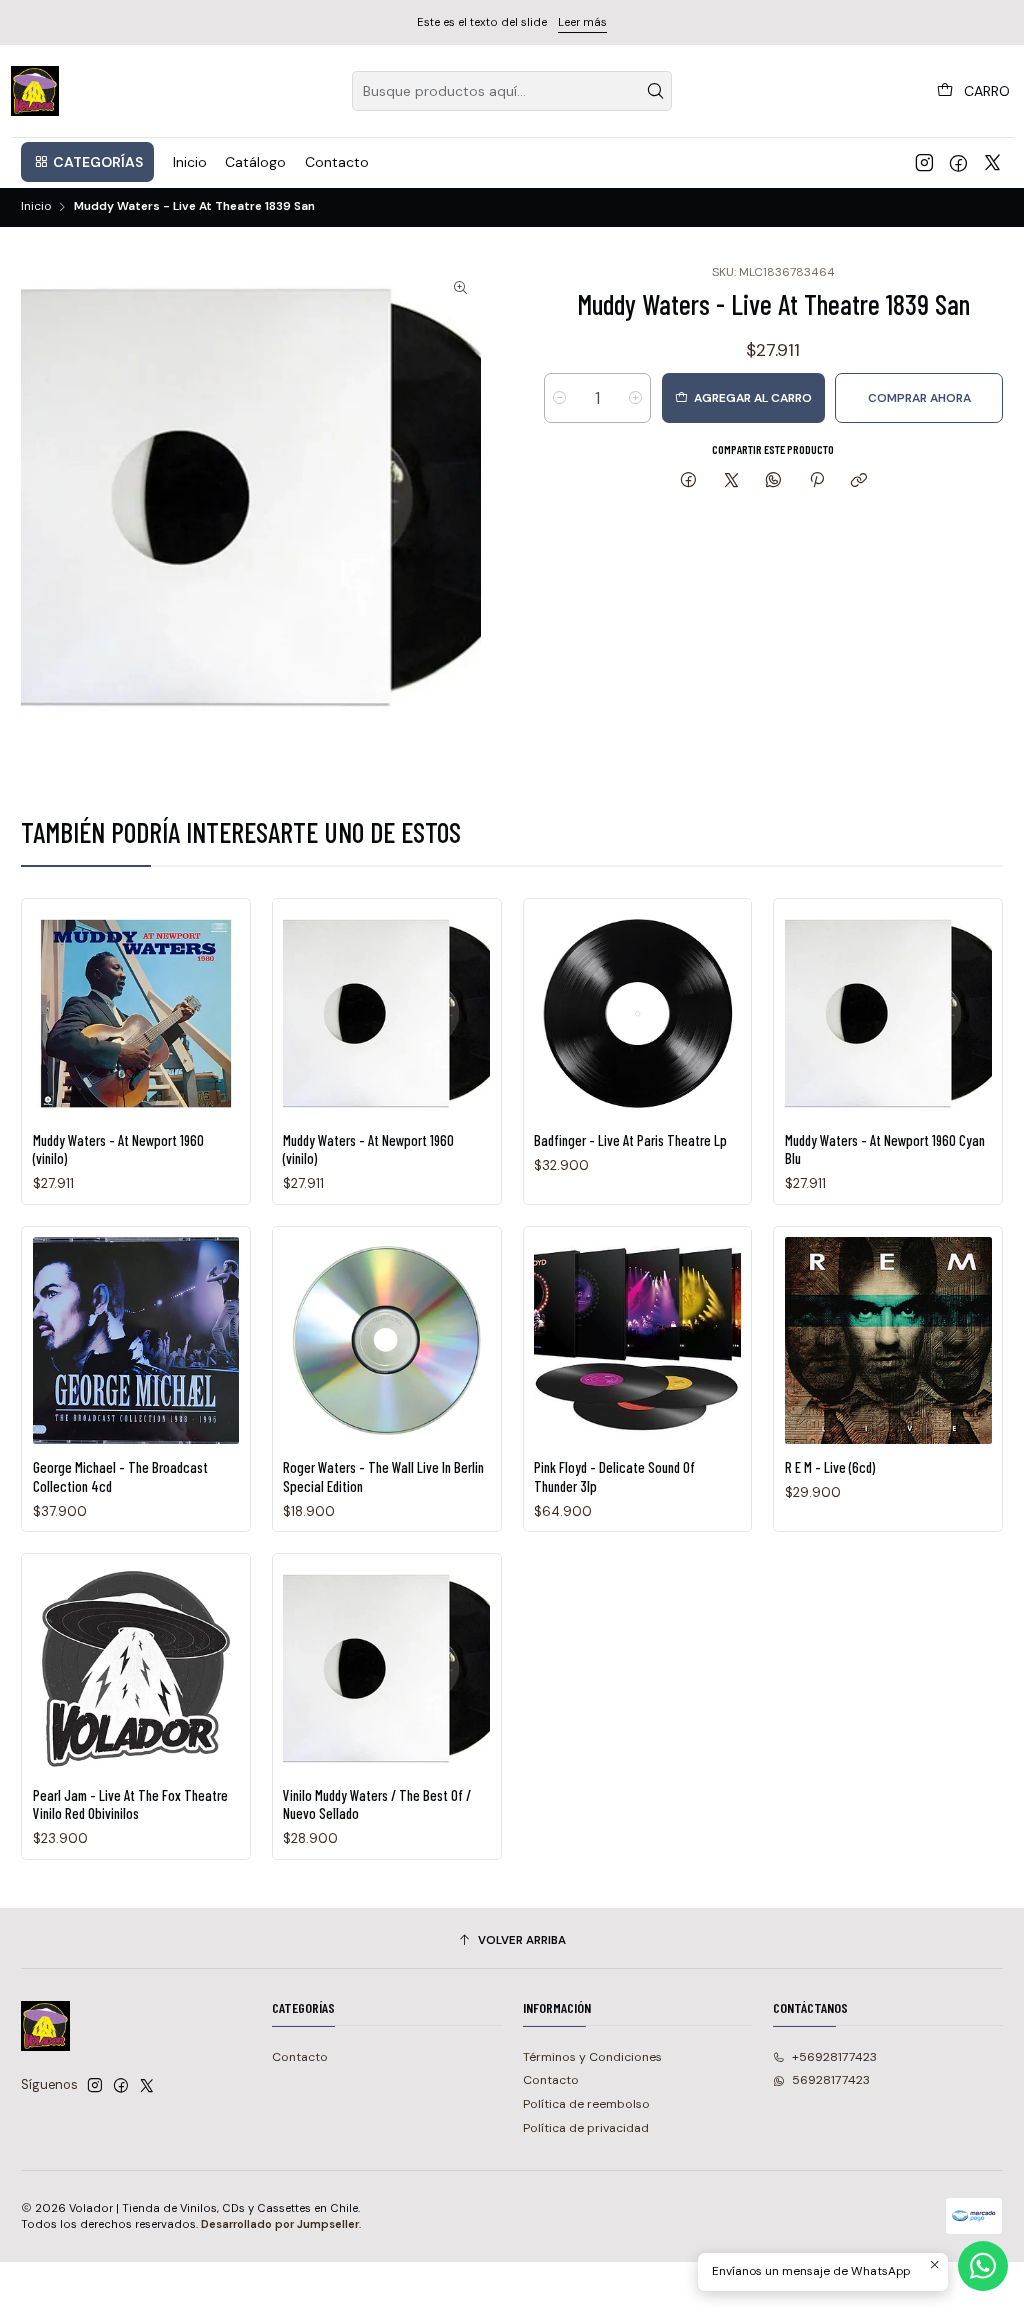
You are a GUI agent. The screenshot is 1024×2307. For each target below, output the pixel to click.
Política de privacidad (586, 2128)
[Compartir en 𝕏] (731, 481)
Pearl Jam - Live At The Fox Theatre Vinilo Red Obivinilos (130, 1804)
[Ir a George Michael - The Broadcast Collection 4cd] (136, 1340)
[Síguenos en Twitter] (992, 162)
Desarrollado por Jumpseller (280, 2224)
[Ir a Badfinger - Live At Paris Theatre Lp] (637, 1013)
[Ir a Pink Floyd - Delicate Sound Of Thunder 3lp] (637, 1340)
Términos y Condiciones (592, 2057)
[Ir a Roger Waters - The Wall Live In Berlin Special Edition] (386, 1340)
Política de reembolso (586, 2104)
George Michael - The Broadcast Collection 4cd (120, 1476)
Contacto (300, 2057)
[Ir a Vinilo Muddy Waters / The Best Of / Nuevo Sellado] (386, 1668)
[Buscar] (655, 91)
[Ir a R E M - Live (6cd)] (888, 1340)
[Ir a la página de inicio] (35, 91)
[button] (87, 162)
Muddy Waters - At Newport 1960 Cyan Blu (885, 1149)
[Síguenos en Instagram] (924, 162)
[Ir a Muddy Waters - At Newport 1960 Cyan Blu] (888, 1013)
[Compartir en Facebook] (689, 481)
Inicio (36, 207)
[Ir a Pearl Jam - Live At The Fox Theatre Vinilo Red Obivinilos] (136, 1668)
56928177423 (831, 2080)
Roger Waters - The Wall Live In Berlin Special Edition (383, 1476)
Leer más (582, 22)
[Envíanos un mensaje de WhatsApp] (983, 2266)
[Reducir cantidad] (559, 398)
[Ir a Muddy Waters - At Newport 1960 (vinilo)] (136, 1013)
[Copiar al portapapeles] (858, 481)
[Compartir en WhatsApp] (774, 481)
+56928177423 (834, 2057)
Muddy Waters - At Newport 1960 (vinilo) (118, 1149)
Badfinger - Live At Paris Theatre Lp (630, 1140)
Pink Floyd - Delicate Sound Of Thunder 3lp (614, 1476)
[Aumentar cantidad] (635, 398)
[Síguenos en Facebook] (958, 162)
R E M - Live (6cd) (830, 1467)
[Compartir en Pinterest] (817, 481)
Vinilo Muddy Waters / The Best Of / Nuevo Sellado (377, 1804)
